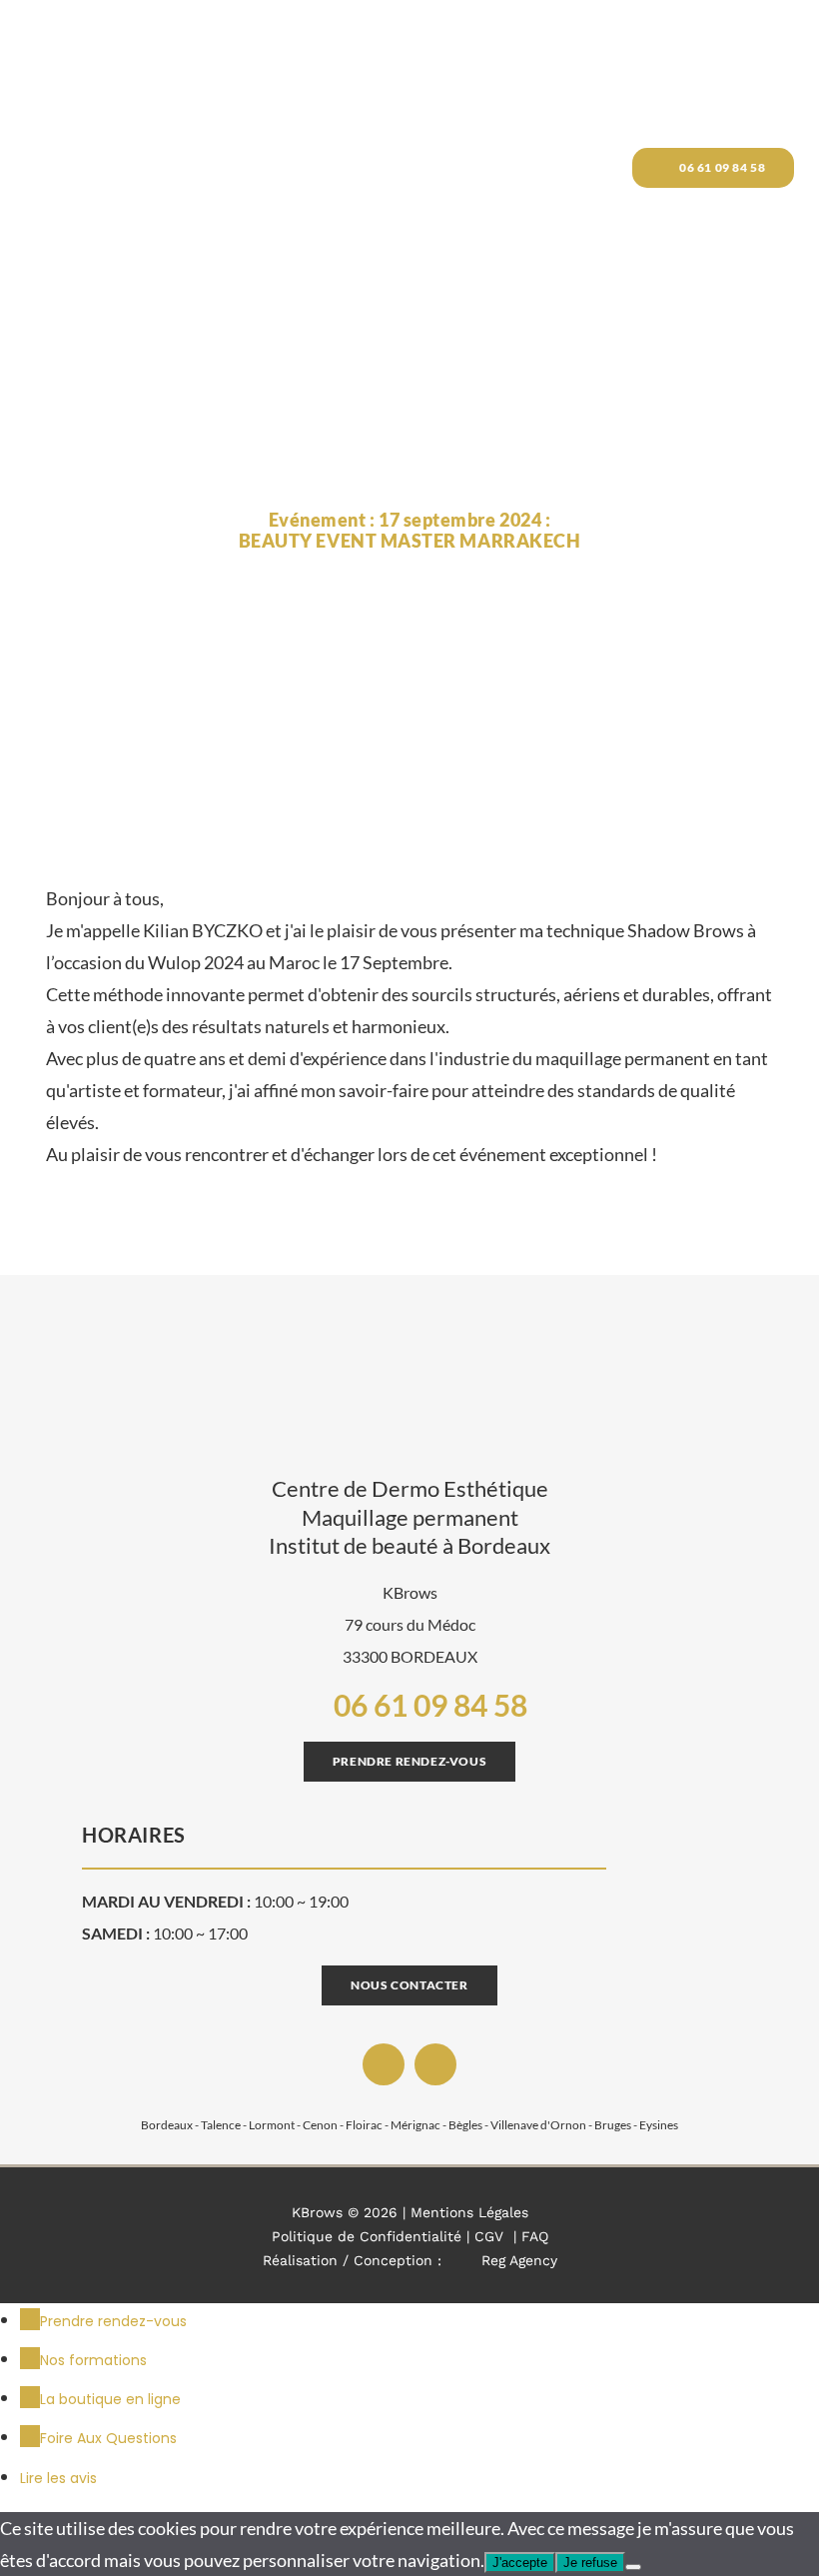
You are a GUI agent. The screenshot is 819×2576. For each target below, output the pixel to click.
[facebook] (384, 2064)
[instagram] (435, 2064)
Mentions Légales (469, 2212)
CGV (489, 2236)
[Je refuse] (633, 2567)
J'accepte (520, 2563)
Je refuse (590, 2563)
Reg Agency (519, 2260)
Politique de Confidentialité (367, 2236)
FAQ (535, 2236)
